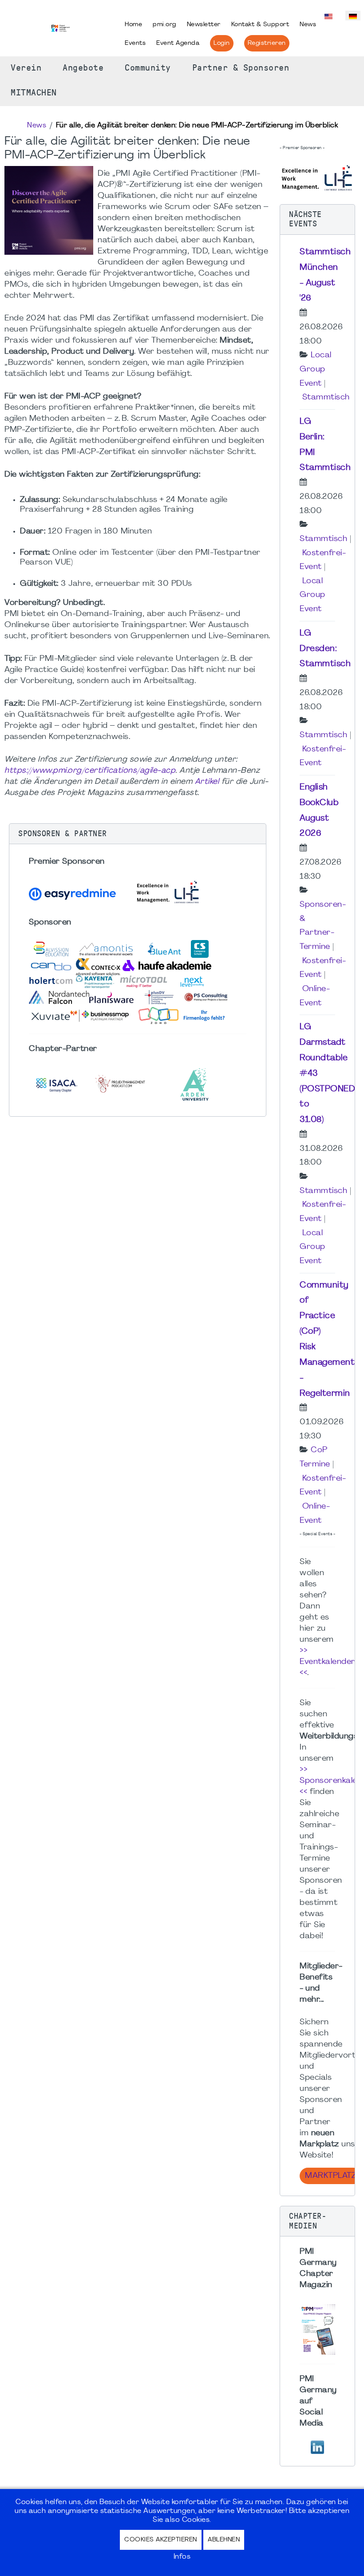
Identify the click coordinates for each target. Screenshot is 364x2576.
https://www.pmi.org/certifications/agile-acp (90, 771)
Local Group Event (316, 369)
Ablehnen (224, 2540)
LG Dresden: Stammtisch (325, 649)
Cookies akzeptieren (161, 2540)
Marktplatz (330, 2176)
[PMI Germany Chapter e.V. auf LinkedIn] (317, 2447)
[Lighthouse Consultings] (317, 177)
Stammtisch (326, 397)
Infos (182, 2557)
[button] (138, 834)
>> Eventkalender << (327, 1662)
